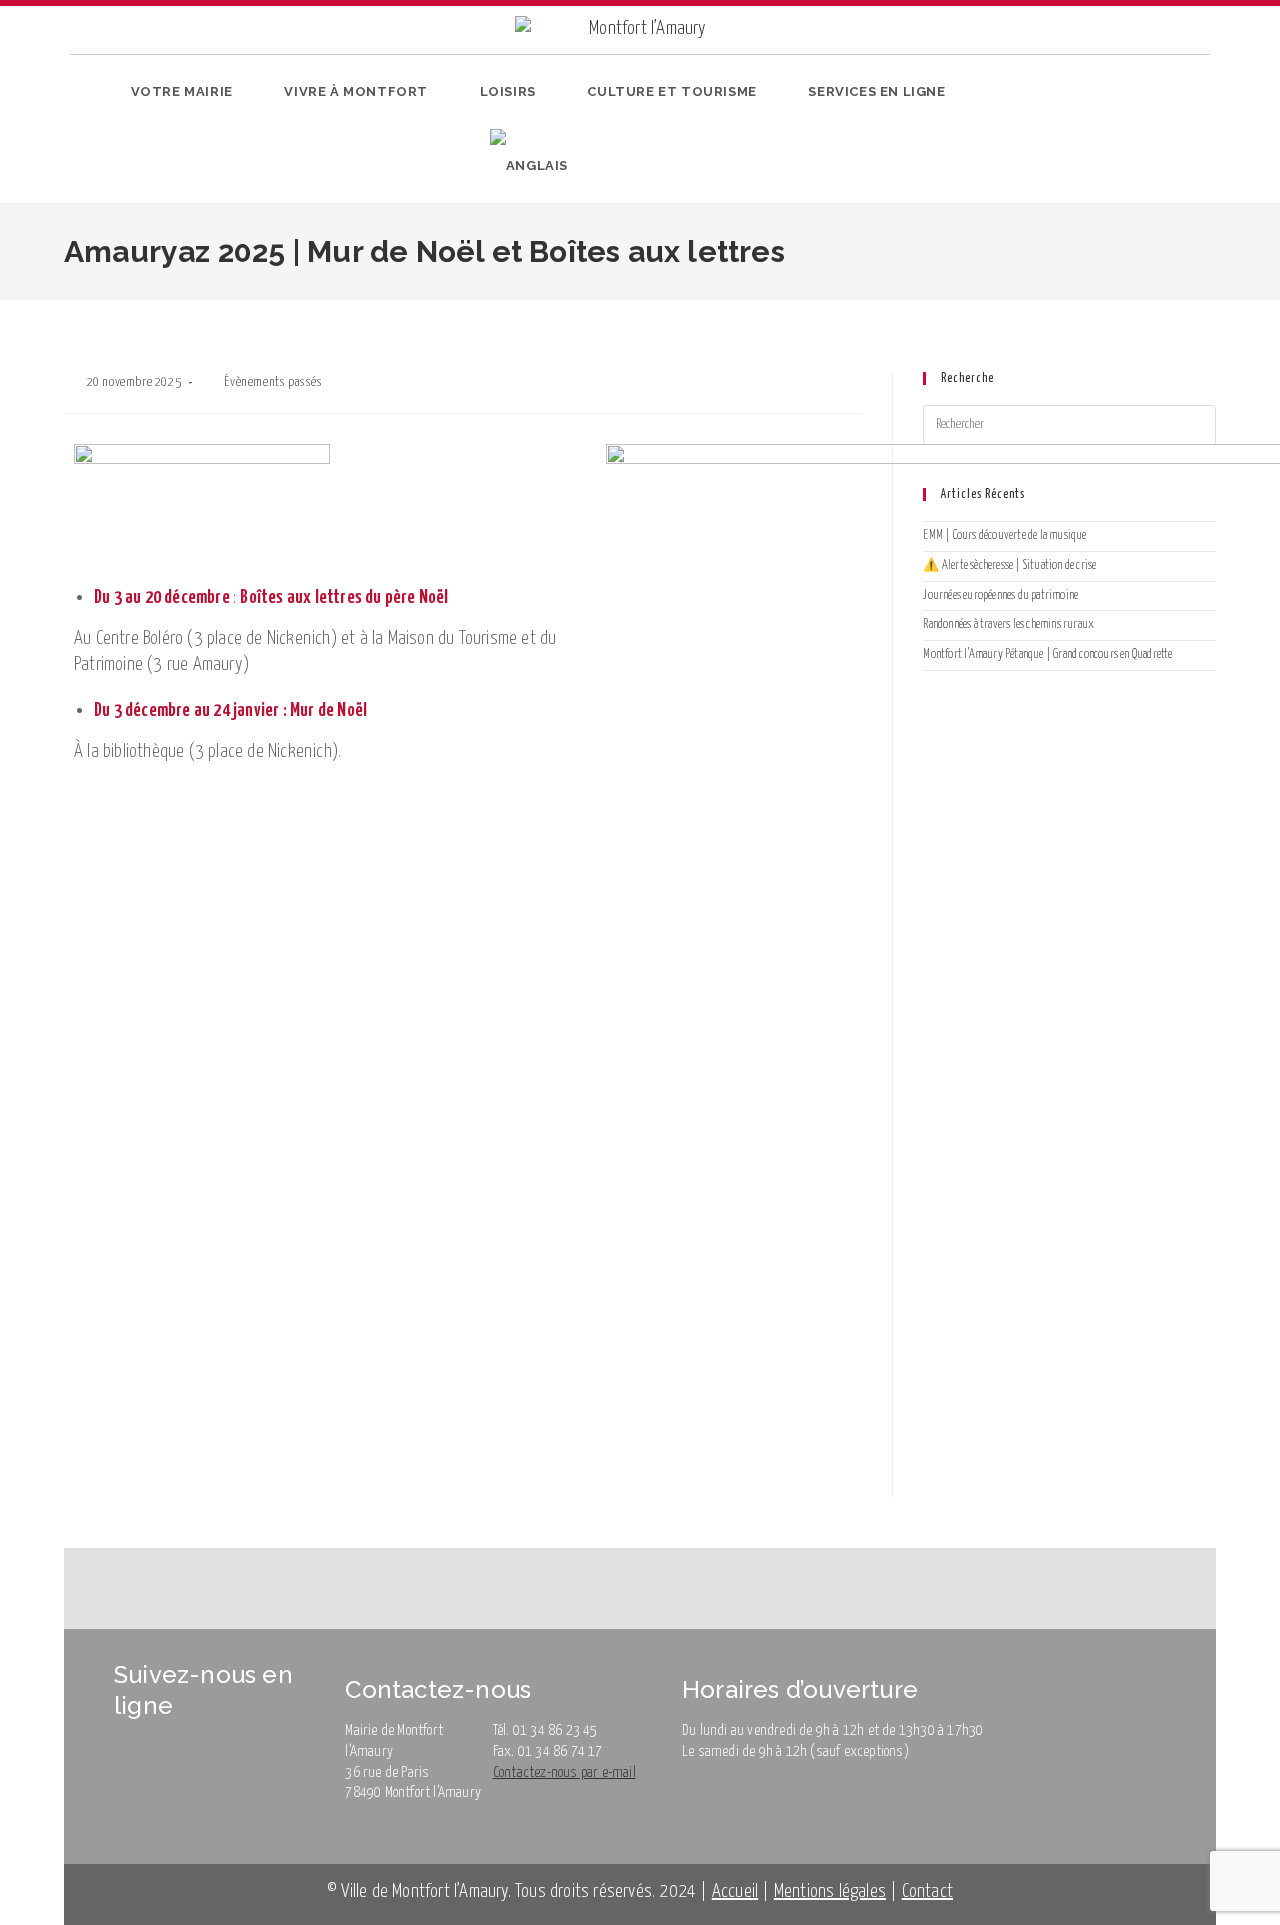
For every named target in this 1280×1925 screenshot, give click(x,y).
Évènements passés (273, 382)
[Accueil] (80, 313)
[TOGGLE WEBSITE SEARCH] (603, 166)
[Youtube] (1115, 133)
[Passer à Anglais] (529, 166)
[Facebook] (1053, 133)
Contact (927, 1891)
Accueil (735, 1891)
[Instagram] (1084, 133)
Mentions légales (830, 1891)
